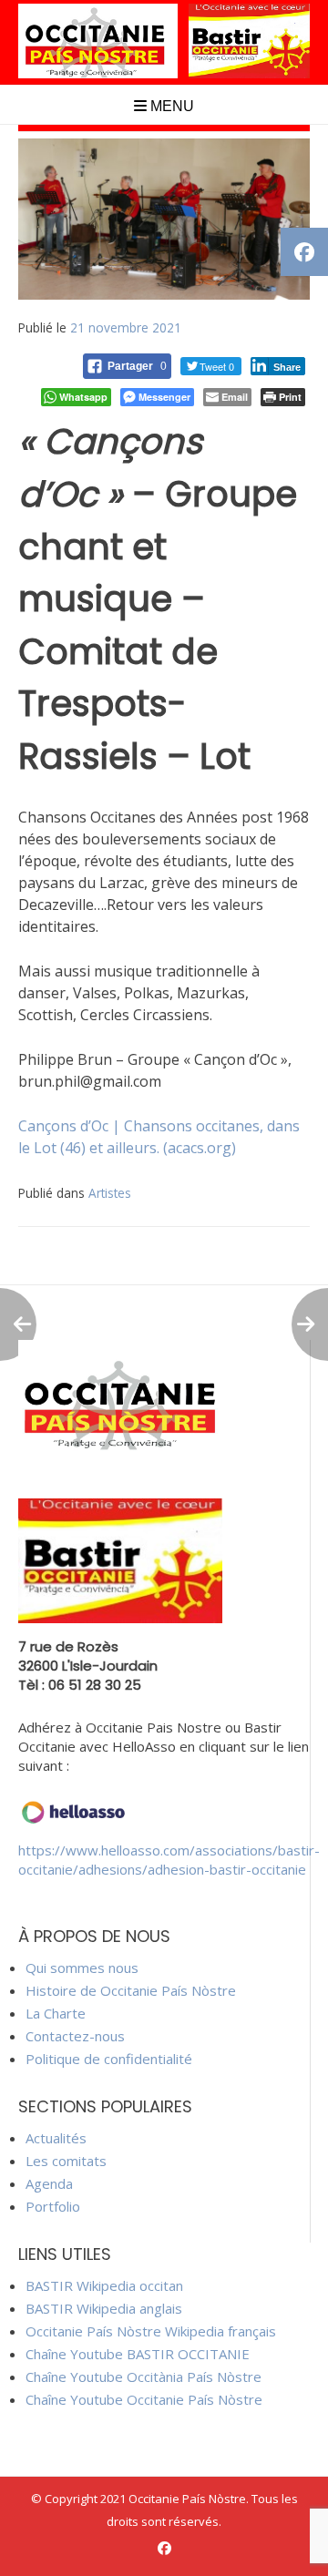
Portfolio (53, 2206)
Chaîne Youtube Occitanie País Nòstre (144, 2399)
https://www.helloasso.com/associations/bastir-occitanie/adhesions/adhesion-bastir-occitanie (169, 1860)
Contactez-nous (75, 2036)
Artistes (110, 1193)
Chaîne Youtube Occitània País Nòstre (143, 2377)
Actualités (56, 2138)
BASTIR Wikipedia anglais (104, 2308)
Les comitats (66, 2161)
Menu (170, 106)
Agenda (49, 2183)
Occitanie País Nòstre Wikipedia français (151, 2331)
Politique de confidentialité (109, 2059)
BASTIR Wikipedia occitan (104, 2285)
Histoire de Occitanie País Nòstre (131, 1990)
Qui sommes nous (82, 1968)
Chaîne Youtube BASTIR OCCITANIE (138, 2354)
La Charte (56, 2013)
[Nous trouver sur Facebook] (164, 2548)
